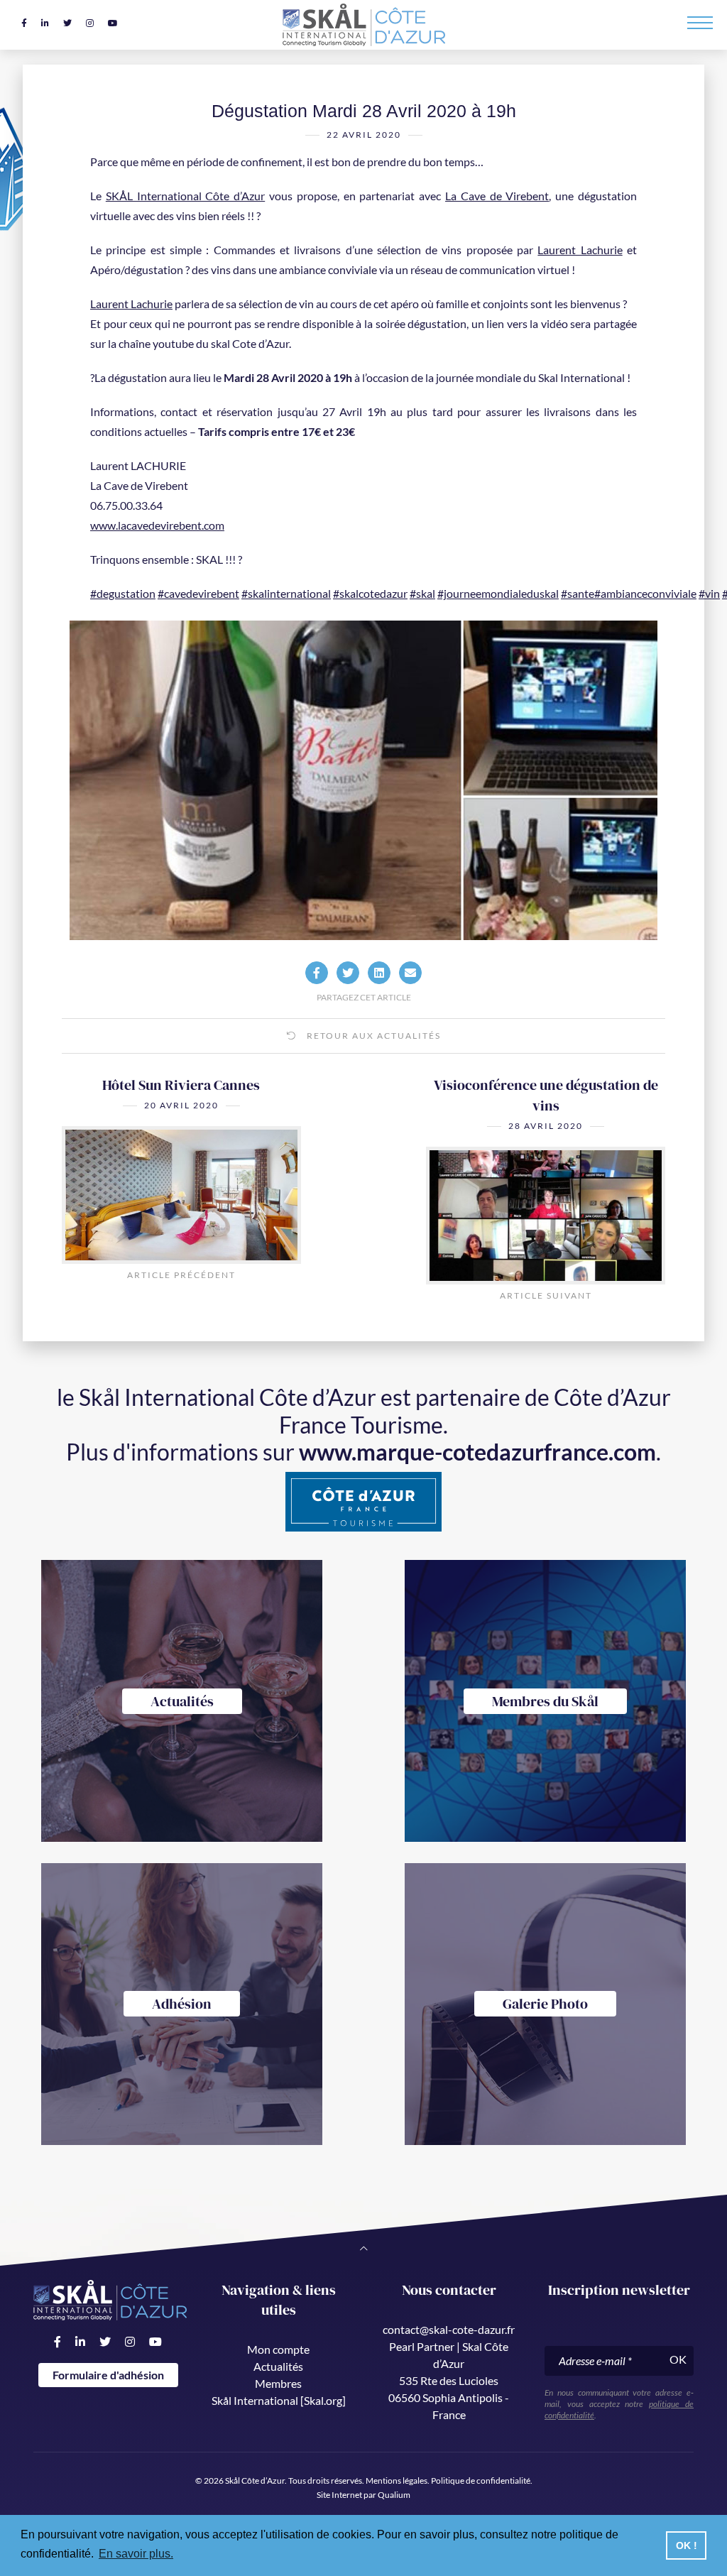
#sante (578, 593)
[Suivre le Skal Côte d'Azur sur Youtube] (113, 23)
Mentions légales (397, 2481)
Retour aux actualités (372, 1036)
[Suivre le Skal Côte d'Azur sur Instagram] (90, 23)
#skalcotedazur (370, 593)
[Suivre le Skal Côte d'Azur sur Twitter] (67, 23)
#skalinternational (286, 593)
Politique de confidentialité (481, 2481)
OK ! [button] (687, 2545)
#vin (709, 593)
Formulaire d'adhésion (108, 2375)
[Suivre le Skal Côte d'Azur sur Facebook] (24, 23)
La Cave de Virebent (497, 196)
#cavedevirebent (198, 593)
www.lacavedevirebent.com (157, 525)
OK (678, 2359)
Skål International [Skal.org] (279, 2400)
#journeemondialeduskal (498, 593)
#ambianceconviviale (645, 593)
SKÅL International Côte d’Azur (185, 196)
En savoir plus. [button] (136, 2554)
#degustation (123, 593)
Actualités (278, 2366)
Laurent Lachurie (580, 250)
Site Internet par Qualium (363, 2495)
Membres (278, 2383)
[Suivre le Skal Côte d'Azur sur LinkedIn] (45, 23)
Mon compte (278, 2349)
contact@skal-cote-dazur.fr (449, 2329)
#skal (422, 593)
